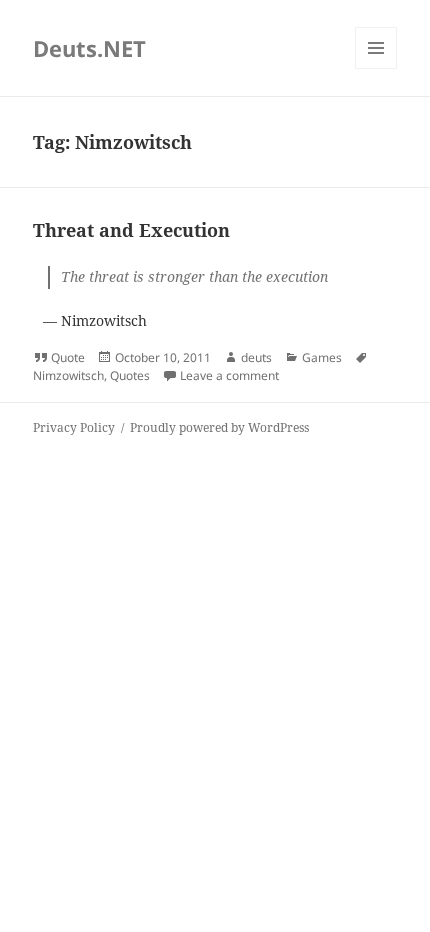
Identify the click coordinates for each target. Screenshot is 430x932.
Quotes (130, 375)
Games (322, 357)
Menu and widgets (376, 68)
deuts (256, 357)
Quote (68, 357)
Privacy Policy (74, 427)
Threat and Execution (131, 230)
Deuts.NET (89, 48)
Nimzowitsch (68, 375)
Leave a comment (229, 375)
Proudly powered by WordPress (219, 427)
